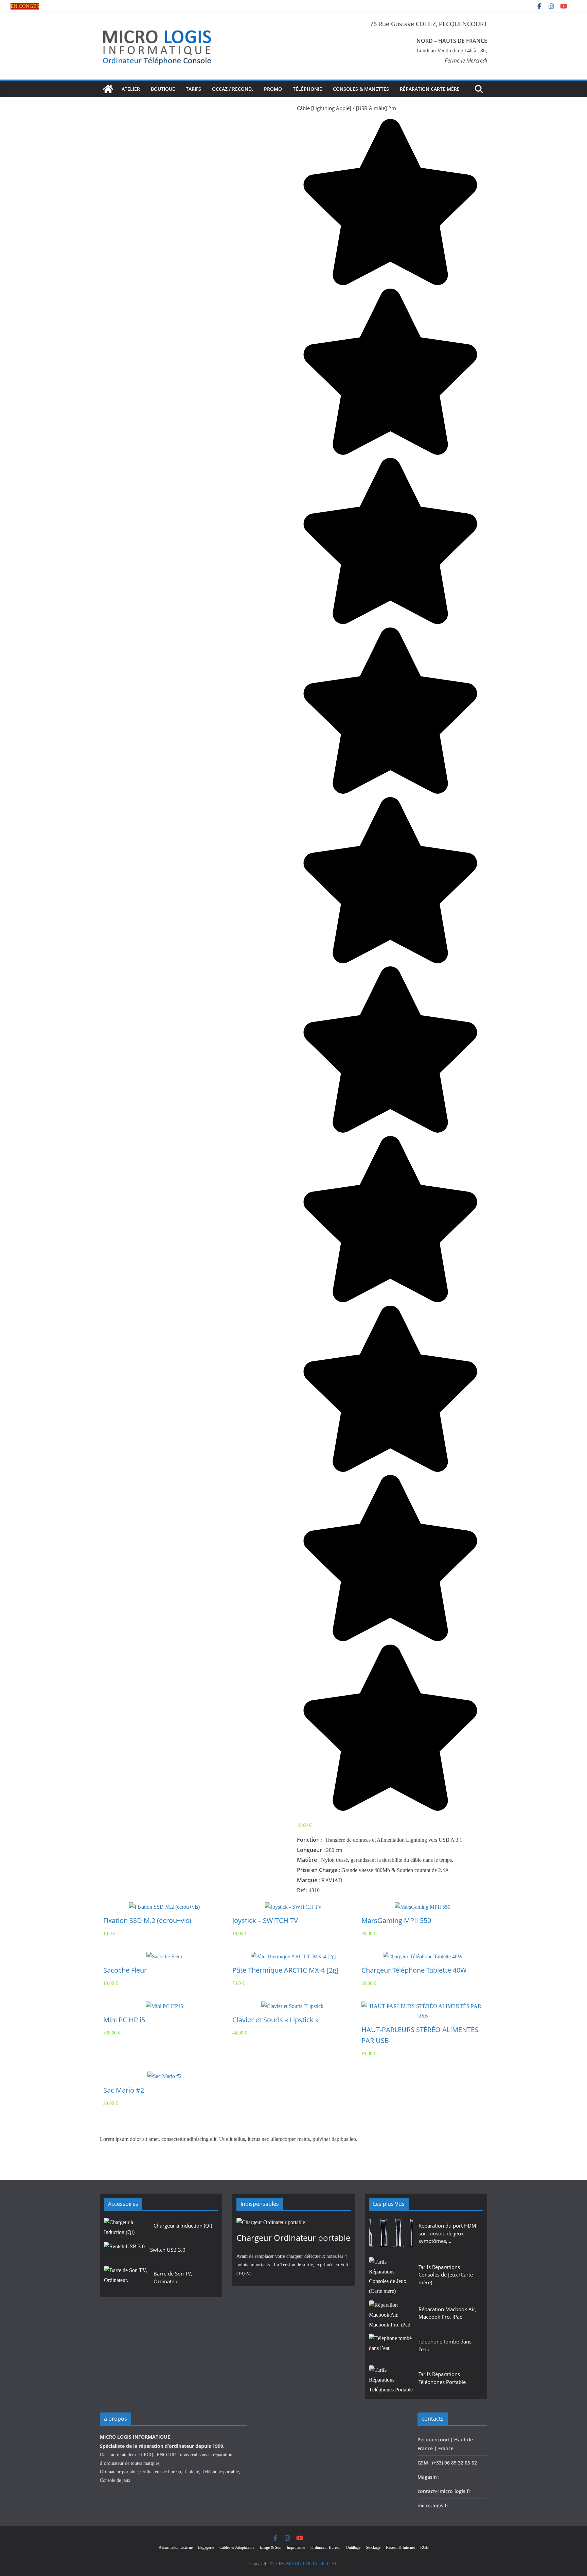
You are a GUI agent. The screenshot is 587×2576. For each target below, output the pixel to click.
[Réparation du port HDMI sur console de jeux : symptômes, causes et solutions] (391, 2235)
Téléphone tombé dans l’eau (445, 2345)
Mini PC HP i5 (124, 2020)
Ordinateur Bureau (325, 2547)
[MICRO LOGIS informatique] (108, 89)
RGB (424, 2547)
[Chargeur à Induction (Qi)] (126, 2228)
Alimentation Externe (176, 2547)
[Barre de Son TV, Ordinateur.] (126, 2279)
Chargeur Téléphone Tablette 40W (414, 1970)
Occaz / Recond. (233, 89)
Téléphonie (307, 89)
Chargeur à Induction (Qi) (183, 2226)
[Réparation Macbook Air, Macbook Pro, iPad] (391, 2315)
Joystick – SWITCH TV (265, 1920)
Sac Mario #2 (124, 2090)
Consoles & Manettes (361, 89)
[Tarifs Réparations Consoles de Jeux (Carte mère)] (391, 2277)
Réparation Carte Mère (430, 89)
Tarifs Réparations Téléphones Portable (442, 2378)
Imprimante (296, 2547)
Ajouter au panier (165, 1904)
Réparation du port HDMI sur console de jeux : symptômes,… (448, 2233)
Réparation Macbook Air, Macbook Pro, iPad (448, 2313)
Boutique (163, 89)
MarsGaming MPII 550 (396, 1920)
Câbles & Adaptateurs (237, 2547)
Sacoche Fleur (125, 1970)
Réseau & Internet (400, 2547)
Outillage (353, 2547)
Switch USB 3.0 (168, 2250)
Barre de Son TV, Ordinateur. (173, 2277)
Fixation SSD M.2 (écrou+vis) (147, 1920)
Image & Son (271, 2547)
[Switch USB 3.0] (124, 2252)
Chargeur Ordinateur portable (293, 2238)
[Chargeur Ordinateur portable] (293, 2223)
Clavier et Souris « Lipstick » (275, 2020)
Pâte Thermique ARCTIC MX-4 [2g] (286, 1970)
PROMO (273, 89)
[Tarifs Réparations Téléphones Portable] (391, 2380)
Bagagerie (206, 2547)
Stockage (373, 2547)
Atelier (131, 89)
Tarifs (193, 89)
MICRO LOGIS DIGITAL (312, 2564)
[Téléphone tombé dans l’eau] (391, 2347)
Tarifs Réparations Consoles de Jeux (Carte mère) (446, 2275)
